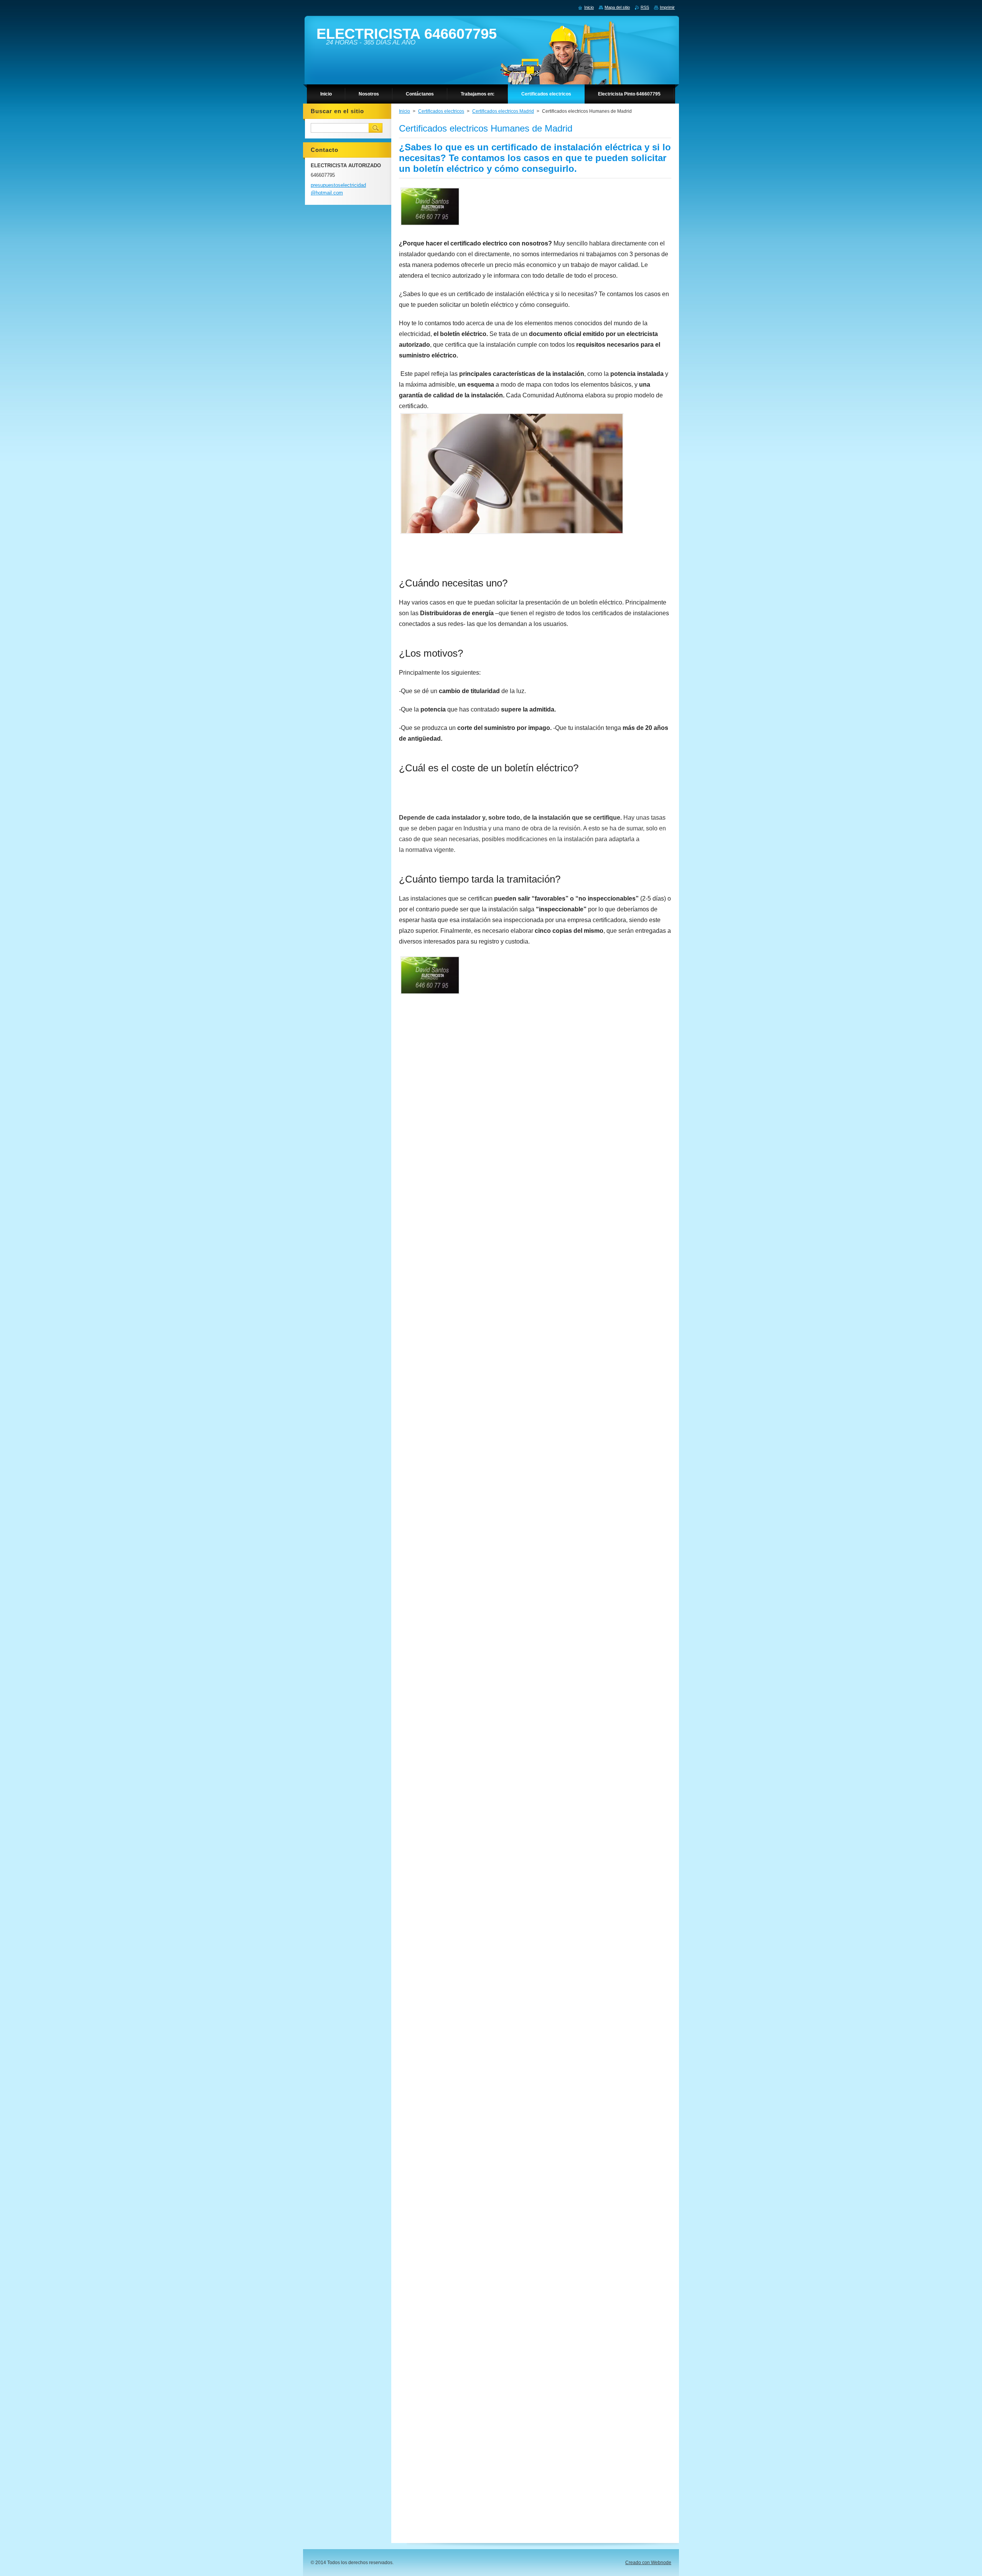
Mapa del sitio (617, 7)
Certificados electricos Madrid (503, 111)
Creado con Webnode (648, 2563)
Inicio (404, 111)
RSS (645, 7)
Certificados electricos (441, 111)
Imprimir (667, 7)
